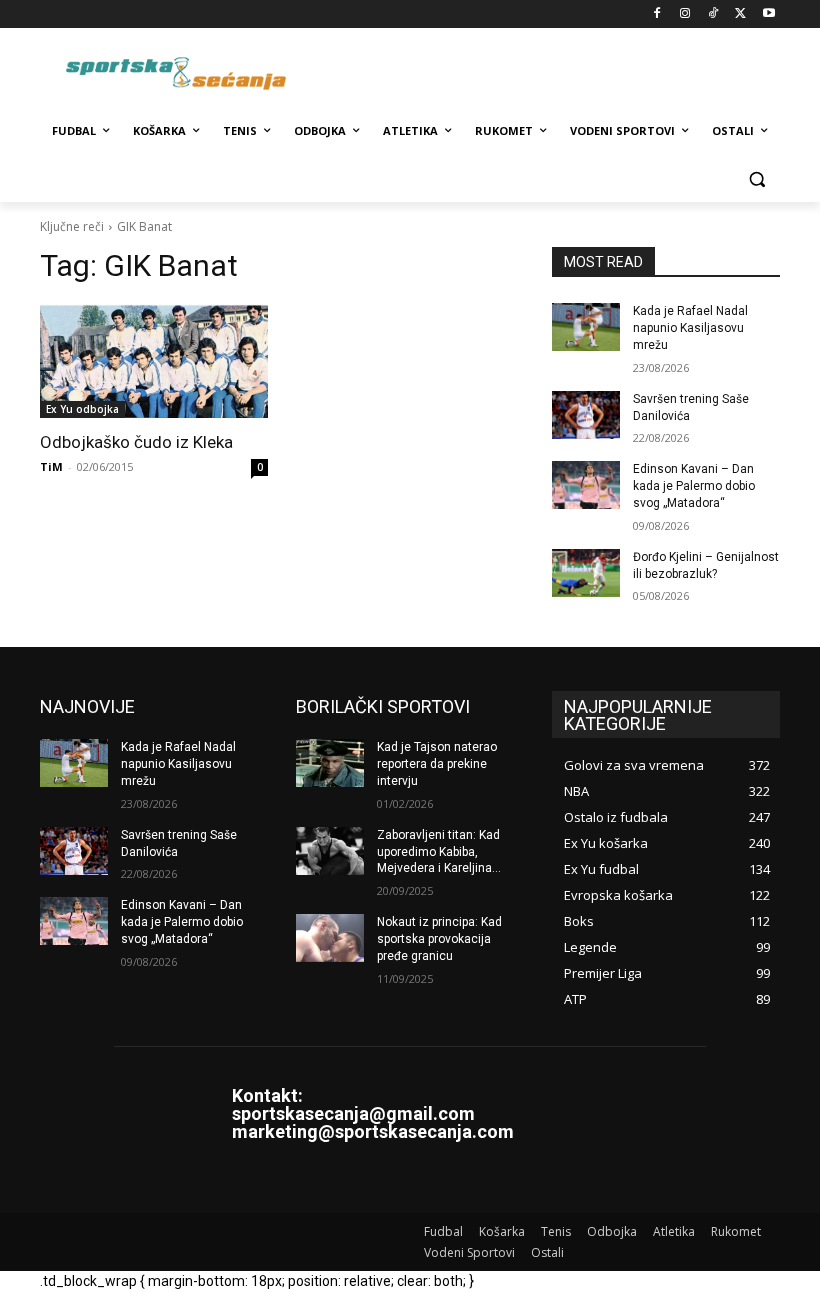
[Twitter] (740, 14)
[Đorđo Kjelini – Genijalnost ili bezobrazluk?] (586, 573)
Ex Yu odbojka (82, 409)
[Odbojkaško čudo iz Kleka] (154, 361)
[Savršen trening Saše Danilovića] (586, 415)
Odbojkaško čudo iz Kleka (136, 442)
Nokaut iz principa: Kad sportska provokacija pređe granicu (439, 939)
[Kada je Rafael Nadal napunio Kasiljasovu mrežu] (586, 327)
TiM (51, 466)
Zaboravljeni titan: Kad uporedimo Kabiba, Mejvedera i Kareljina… (439, 852)
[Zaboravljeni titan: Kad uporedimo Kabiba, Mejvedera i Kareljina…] (330, 851)
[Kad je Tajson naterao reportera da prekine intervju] (330, 763)
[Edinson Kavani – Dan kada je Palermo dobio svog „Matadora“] (586, 485)
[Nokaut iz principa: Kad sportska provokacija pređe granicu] (330, 938)
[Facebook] (657, 14)
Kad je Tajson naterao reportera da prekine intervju (437, 764)
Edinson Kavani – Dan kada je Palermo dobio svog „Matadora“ (694, 486)
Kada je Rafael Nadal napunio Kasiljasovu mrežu (690, 328)
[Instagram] (685, 14)
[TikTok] (713, 14)
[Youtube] (768, 14)
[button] (756, 179)
